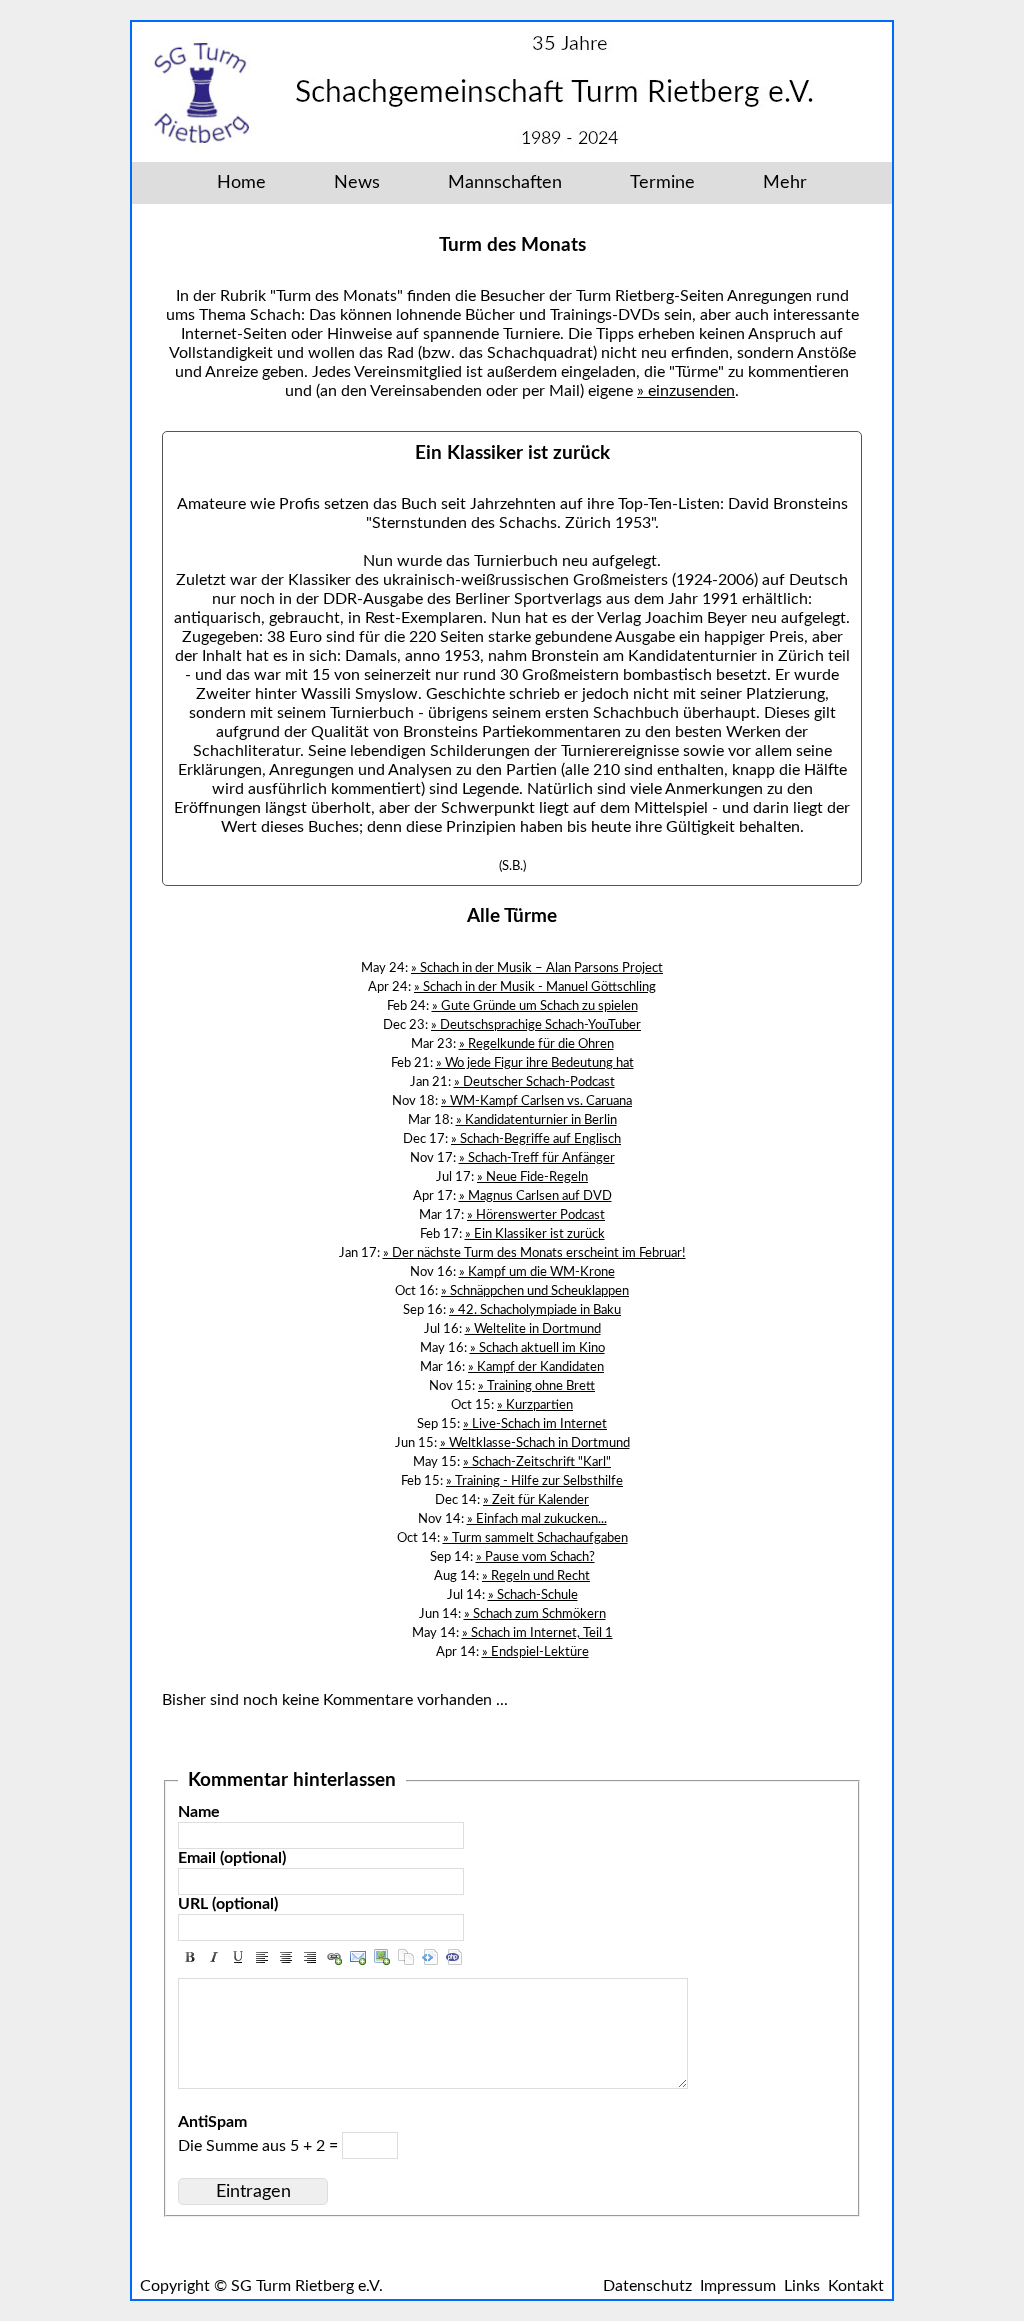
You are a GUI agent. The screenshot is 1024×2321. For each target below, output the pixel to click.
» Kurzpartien (535, 1405)
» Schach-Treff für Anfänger (537, 1158)
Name (199, 1812)
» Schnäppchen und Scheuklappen (535, 1291)
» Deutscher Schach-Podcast (534, 1082)
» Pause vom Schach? (535, 1557)
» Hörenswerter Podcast (536, 1215)
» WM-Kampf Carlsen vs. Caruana (536, 1101)
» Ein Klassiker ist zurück (535, 1234)
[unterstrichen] (238, 1957)
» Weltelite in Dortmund (533, 1329)
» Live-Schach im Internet (535, 1424)
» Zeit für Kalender (536, 1500)
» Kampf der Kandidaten (536, 1367)
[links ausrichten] (262, 1957)
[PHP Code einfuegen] (454, 1957)
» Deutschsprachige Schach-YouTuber (536, 1025)
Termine (662, 183)
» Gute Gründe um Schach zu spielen (535, 1006)
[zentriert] (286, 1957)
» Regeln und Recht (536, 1576)
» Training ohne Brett (536, 1386)
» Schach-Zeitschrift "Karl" (537, 1462)
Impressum (738, 2286)
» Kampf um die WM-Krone (537, 1272)
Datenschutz (647, 2286)
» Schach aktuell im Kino (537, 1348)
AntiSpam (212, 2122)
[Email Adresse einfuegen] (358, 1957)
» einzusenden (686, 391)
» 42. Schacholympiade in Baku (535, 1310)
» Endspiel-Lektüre (535, 1652)
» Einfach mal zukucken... (537, 1519)
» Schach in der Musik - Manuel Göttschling (535, 987)
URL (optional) (228, 1904)
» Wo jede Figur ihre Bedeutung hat (535, 1063)
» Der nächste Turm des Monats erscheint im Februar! (534, 1253)
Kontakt (856, 2286)
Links (802, 2286)
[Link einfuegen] (334, 1957)
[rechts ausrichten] (310, 1957)
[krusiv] (214, 1957)
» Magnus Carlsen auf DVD (535, 1196)
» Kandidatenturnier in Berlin (536, 1120)
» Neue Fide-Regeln (532, 1177)
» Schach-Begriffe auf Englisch (536, 1139)
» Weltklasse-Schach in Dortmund (535, 1443)
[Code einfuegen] (430, 1957)
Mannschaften (505, 183)
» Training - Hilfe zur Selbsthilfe (534, 1481)
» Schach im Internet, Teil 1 (537, 1633)
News (357, 183)
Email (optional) (232, 1858)
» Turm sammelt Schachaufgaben (535, 1538)
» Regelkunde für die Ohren (536, 1044)
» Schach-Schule (533, 1595)
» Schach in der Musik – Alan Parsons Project (537, 968)
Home (241, 183)
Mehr (785, 183)
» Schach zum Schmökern (535, 1614)
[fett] (190, 1957)
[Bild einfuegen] (382, 1957)
